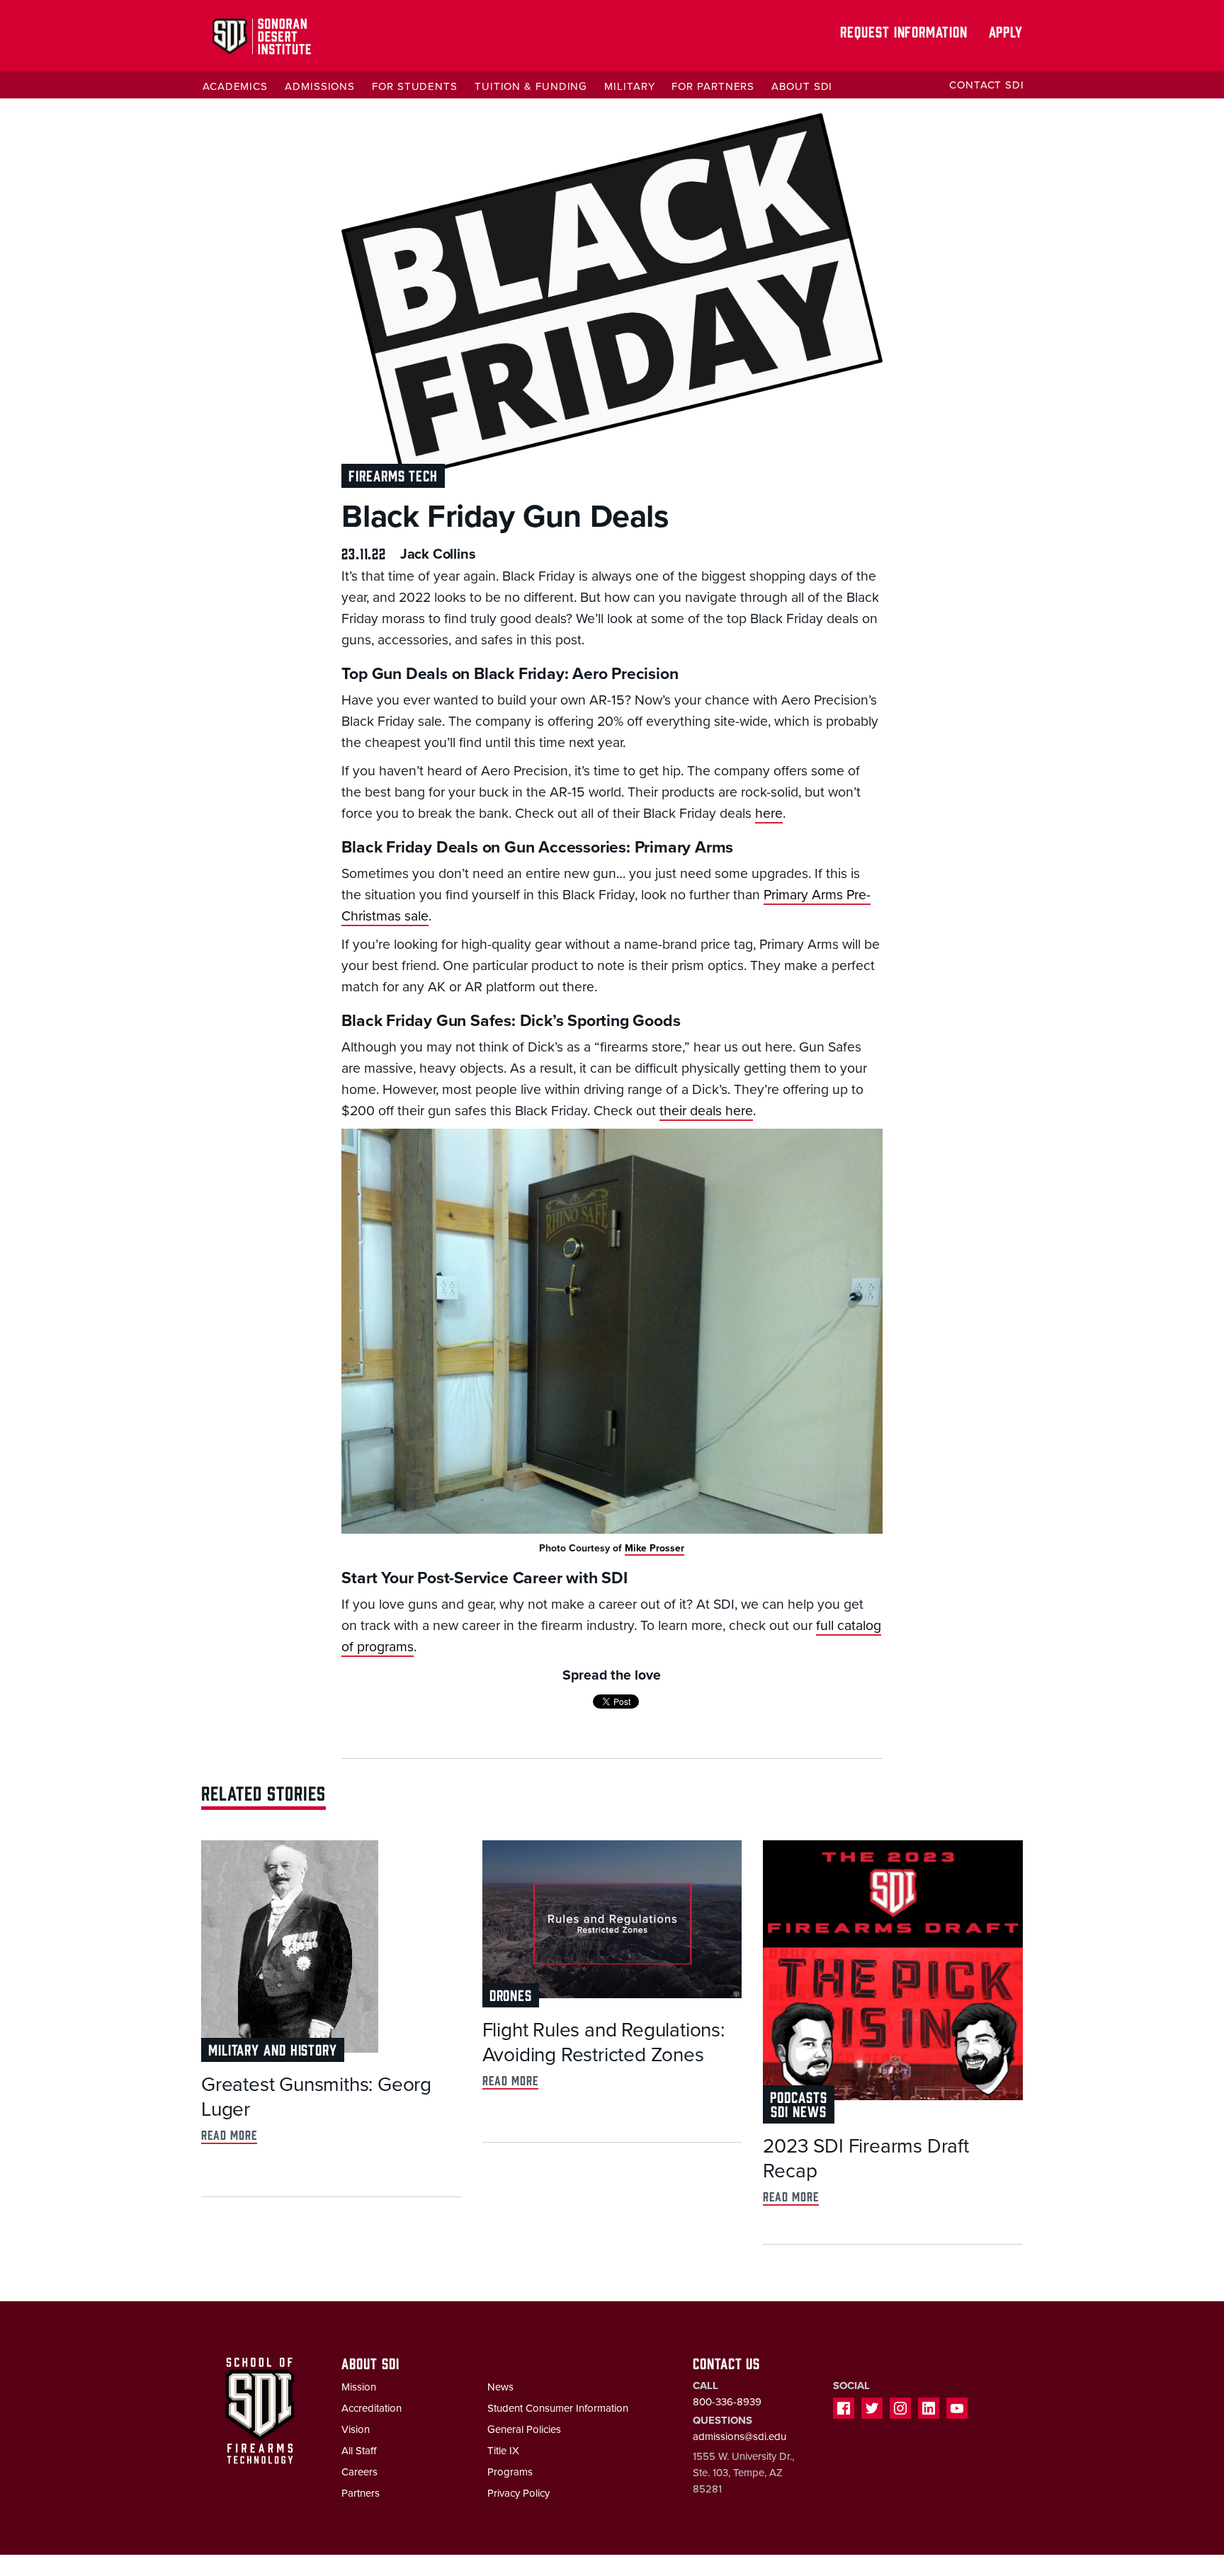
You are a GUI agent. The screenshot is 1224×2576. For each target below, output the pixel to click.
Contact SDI (987, 85)
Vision (356, 2429)
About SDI (802, 86)
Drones (511, 1994)
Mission (359, 2387)
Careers (359, 2472)
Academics (235, 86)
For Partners (713, 86)
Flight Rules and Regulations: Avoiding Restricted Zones (603, 2042)
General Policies (524, 2429)
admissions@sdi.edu (739, 2437)
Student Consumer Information (558, 2408)
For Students (415, 86)
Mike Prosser (654, 1548)
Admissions (320, 86)
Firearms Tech (393, 475)
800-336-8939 (727, 2402)
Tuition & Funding (531, 86)
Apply (1006, 31)
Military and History (273, 2049)
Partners (361, 2493)
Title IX (503, 2451)
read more (229, 2135)
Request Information (903, 31)
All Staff (359, 2451)
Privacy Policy (518, 2493)
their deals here (706, 1111)
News (500, 2387)
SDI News (798, 2110)
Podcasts (798, 2096)
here (769, 814)
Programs (510, 2472)
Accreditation (372, 2408)
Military (629, 86)
